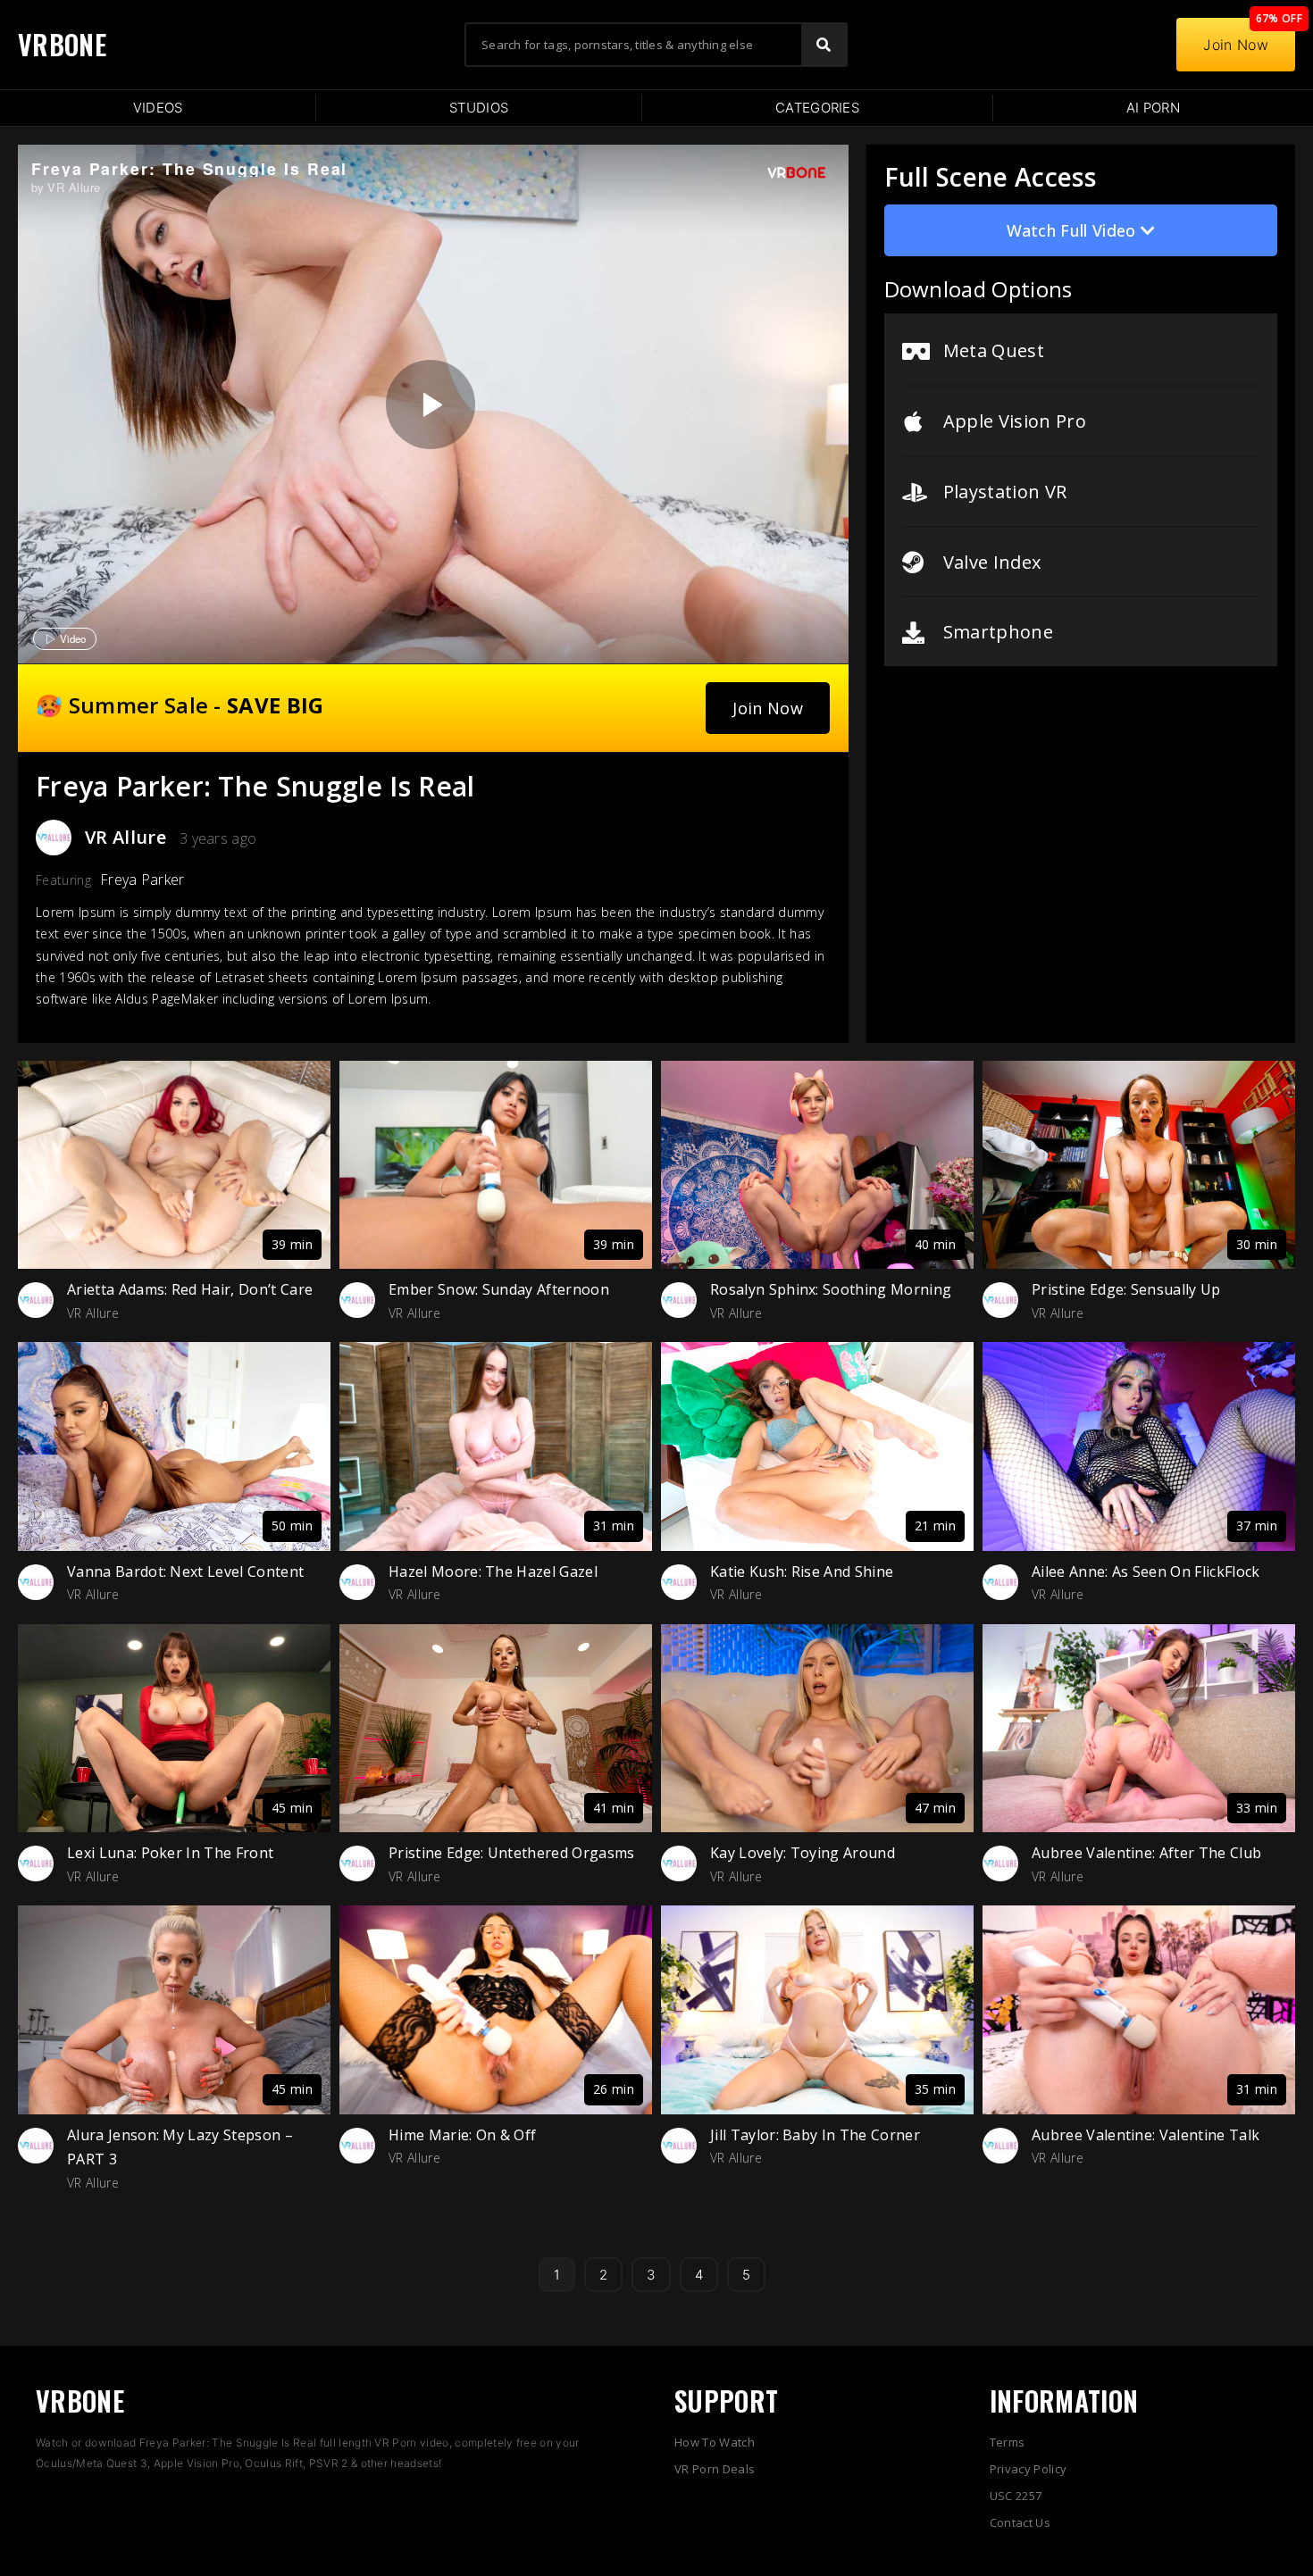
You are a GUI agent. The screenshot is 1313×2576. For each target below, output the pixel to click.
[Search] (824, 45)
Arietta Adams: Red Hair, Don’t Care (190, 1289)
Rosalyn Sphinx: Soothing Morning (831, 1289)
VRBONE (62, 44)
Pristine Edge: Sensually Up (1126, 1289)
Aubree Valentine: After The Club (1146, 1853)
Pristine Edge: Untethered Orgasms (512, 1853)
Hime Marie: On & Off (462, 2135)
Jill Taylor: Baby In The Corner (815, 2135)
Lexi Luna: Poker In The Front (170, 1853)
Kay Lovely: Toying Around (803, 1853)
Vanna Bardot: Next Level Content (185, 1571)
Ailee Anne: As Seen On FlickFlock (1146, 1571)
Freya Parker (142, 880)
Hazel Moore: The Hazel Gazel (493, 1571)
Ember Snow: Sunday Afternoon (499, 1289)
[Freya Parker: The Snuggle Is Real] (431, 404)
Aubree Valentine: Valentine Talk (1146, 2135)
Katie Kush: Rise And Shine (802, 1571)
